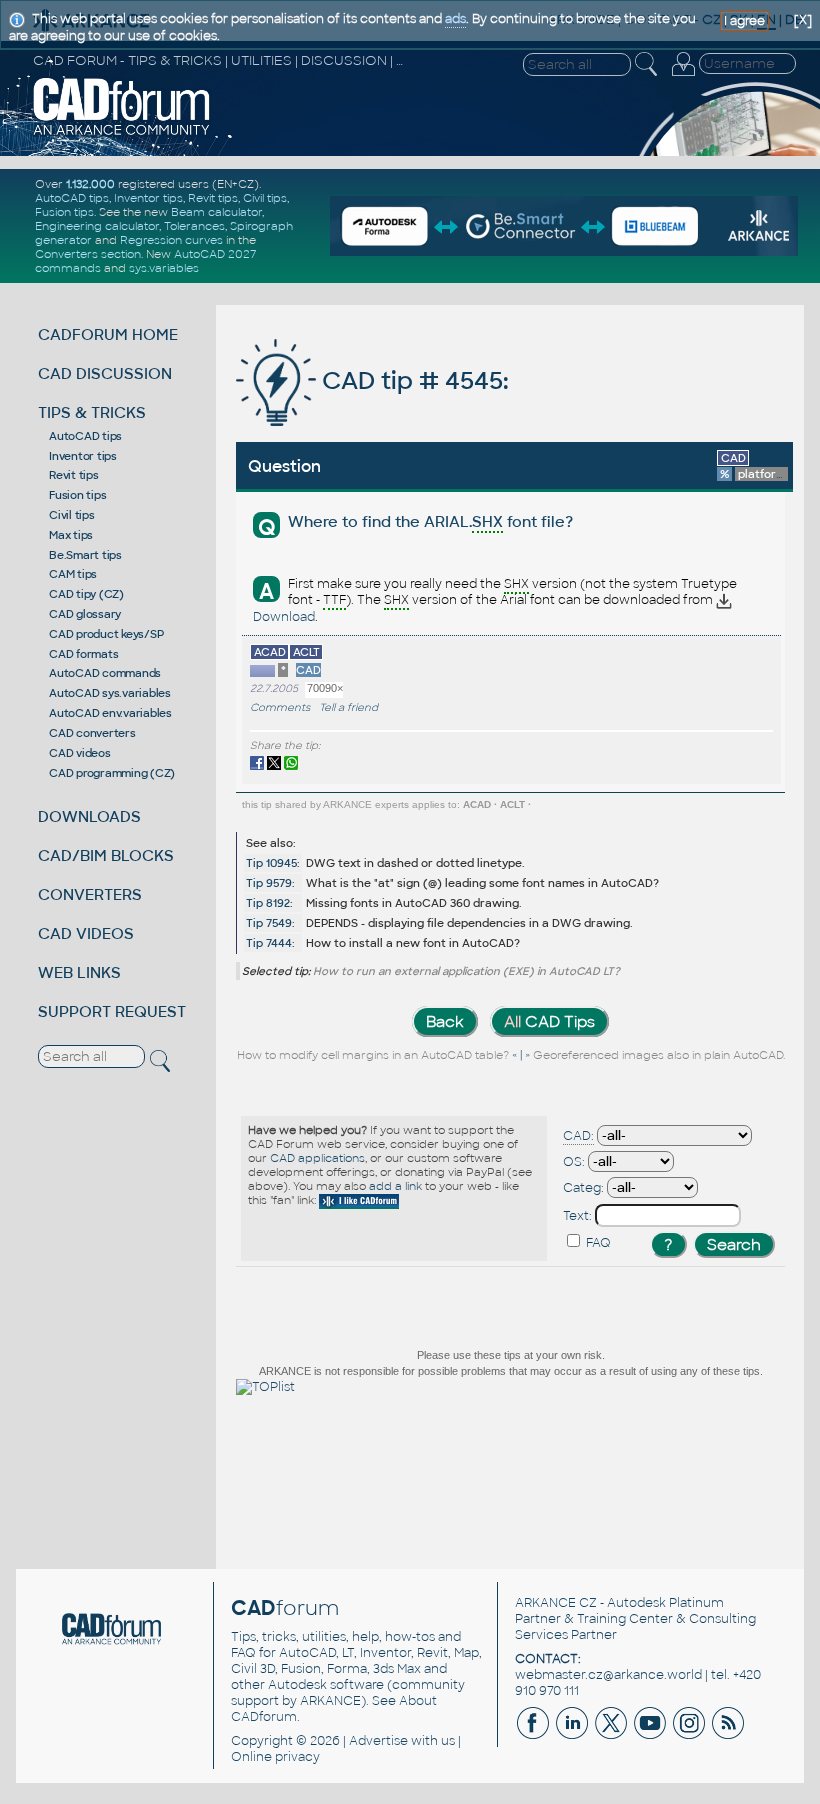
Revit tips (213, 198)
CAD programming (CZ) (112, 773)
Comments (280, 707)
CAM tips (73, 574)
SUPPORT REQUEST (112, 1011)
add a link (395, 1186)
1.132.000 (90, 184)
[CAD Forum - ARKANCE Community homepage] (122, 133)
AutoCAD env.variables (110, 713)
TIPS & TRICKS (92, 412)
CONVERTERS (90, 894)
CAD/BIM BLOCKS (106, 855)
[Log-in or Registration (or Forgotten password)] (683, 76)
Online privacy (275, 1757)
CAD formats (83, 654)
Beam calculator (216, 212)
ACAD (477, 804)
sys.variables (164, 268)
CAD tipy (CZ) (86, 594)
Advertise (378, 1741)
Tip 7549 (269, 923)
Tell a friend (348, 707)
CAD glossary (85, 614)
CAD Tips (549, 1021)
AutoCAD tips (72, 198)
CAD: (578, 1136)
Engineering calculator (97, 226)
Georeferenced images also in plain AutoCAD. (659, 1056)
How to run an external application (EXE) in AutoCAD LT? (466, 971)
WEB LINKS (79, 972)
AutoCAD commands (105, 673)
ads (455, 19)
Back (445, 1021)
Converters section (88, 254)
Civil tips (265, 198)
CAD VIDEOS (86, 933)
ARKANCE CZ (556, 1603)
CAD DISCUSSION (105, 373)
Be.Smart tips (85, 555)
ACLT (512, 804)
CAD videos (80, 753)
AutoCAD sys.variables (110, 693)
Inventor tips (148, 198)
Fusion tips (64, 212)
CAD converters (92, 733)
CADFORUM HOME (108, 334)
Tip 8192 (268, 903)
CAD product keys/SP (106, 634)
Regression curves (171, 240)
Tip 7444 (269, 943)
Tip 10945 (271, 863)
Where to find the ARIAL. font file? (430, 521)
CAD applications (317, 1158)
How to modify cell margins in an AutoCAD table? (373, 1056)
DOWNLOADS (89, 816)
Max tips (71, 535)
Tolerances (194, 226)
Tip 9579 (269, 883)
